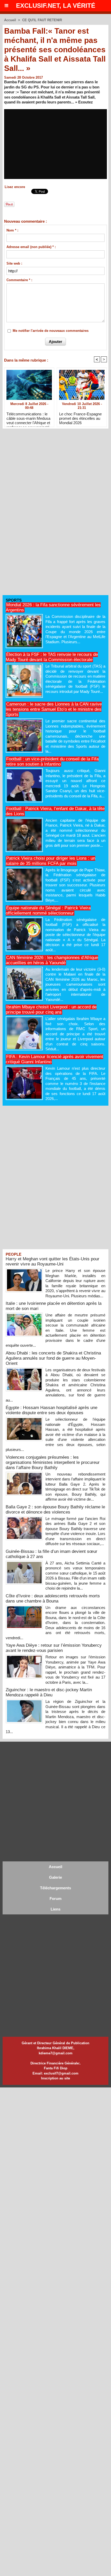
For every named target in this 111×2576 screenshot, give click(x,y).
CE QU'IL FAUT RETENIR (42, 20)
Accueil (10, 20)
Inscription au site (55, 2078)
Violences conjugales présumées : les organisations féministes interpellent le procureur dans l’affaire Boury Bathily (53, 1462)
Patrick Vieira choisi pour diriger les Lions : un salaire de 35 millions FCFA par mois (50, 861)
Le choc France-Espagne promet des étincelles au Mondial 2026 (80, 418)
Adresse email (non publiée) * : (31, 247)
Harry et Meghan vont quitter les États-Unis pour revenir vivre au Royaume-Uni (53, 1261)
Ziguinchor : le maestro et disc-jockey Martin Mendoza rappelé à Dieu (49, 1692)
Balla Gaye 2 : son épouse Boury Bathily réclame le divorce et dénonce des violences (55, 1510)
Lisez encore (15, 187)
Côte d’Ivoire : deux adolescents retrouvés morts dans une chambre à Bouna (53, 1598)
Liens (55, 1909)
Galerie (55, 1877)
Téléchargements (55, 1888)
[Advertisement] (41, 514)
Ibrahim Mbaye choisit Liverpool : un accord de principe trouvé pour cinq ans (51, 1010)
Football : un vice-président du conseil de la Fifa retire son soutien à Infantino (52, 762)
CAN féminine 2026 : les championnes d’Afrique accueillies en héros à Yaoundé (52, 960)
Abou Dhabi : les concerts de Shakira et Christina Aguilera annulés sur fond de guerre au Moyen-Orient (53, 1358)
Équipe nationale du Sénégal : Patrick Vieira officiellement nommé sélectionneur (48, 911)
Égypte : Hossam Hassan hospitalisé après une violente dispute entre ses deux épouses (51, 1410)
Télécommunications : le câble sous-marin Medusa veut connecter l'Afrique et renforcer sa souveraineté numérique (28, 418)
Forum (55, 1899)
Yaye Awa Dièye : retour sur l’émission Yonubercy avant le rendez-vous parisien (54, 1648)
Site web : (14, 263)
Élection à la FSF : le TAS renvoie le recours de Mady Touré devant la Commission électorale (52, 657)
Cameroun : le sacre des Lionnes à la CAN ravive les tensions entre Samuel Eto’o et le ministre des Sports (54, 709)
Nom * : (12, 230)
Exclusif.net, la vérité (56, 6)
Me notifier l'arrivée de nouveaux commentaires (51, 331)
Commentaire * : (19, 280)
